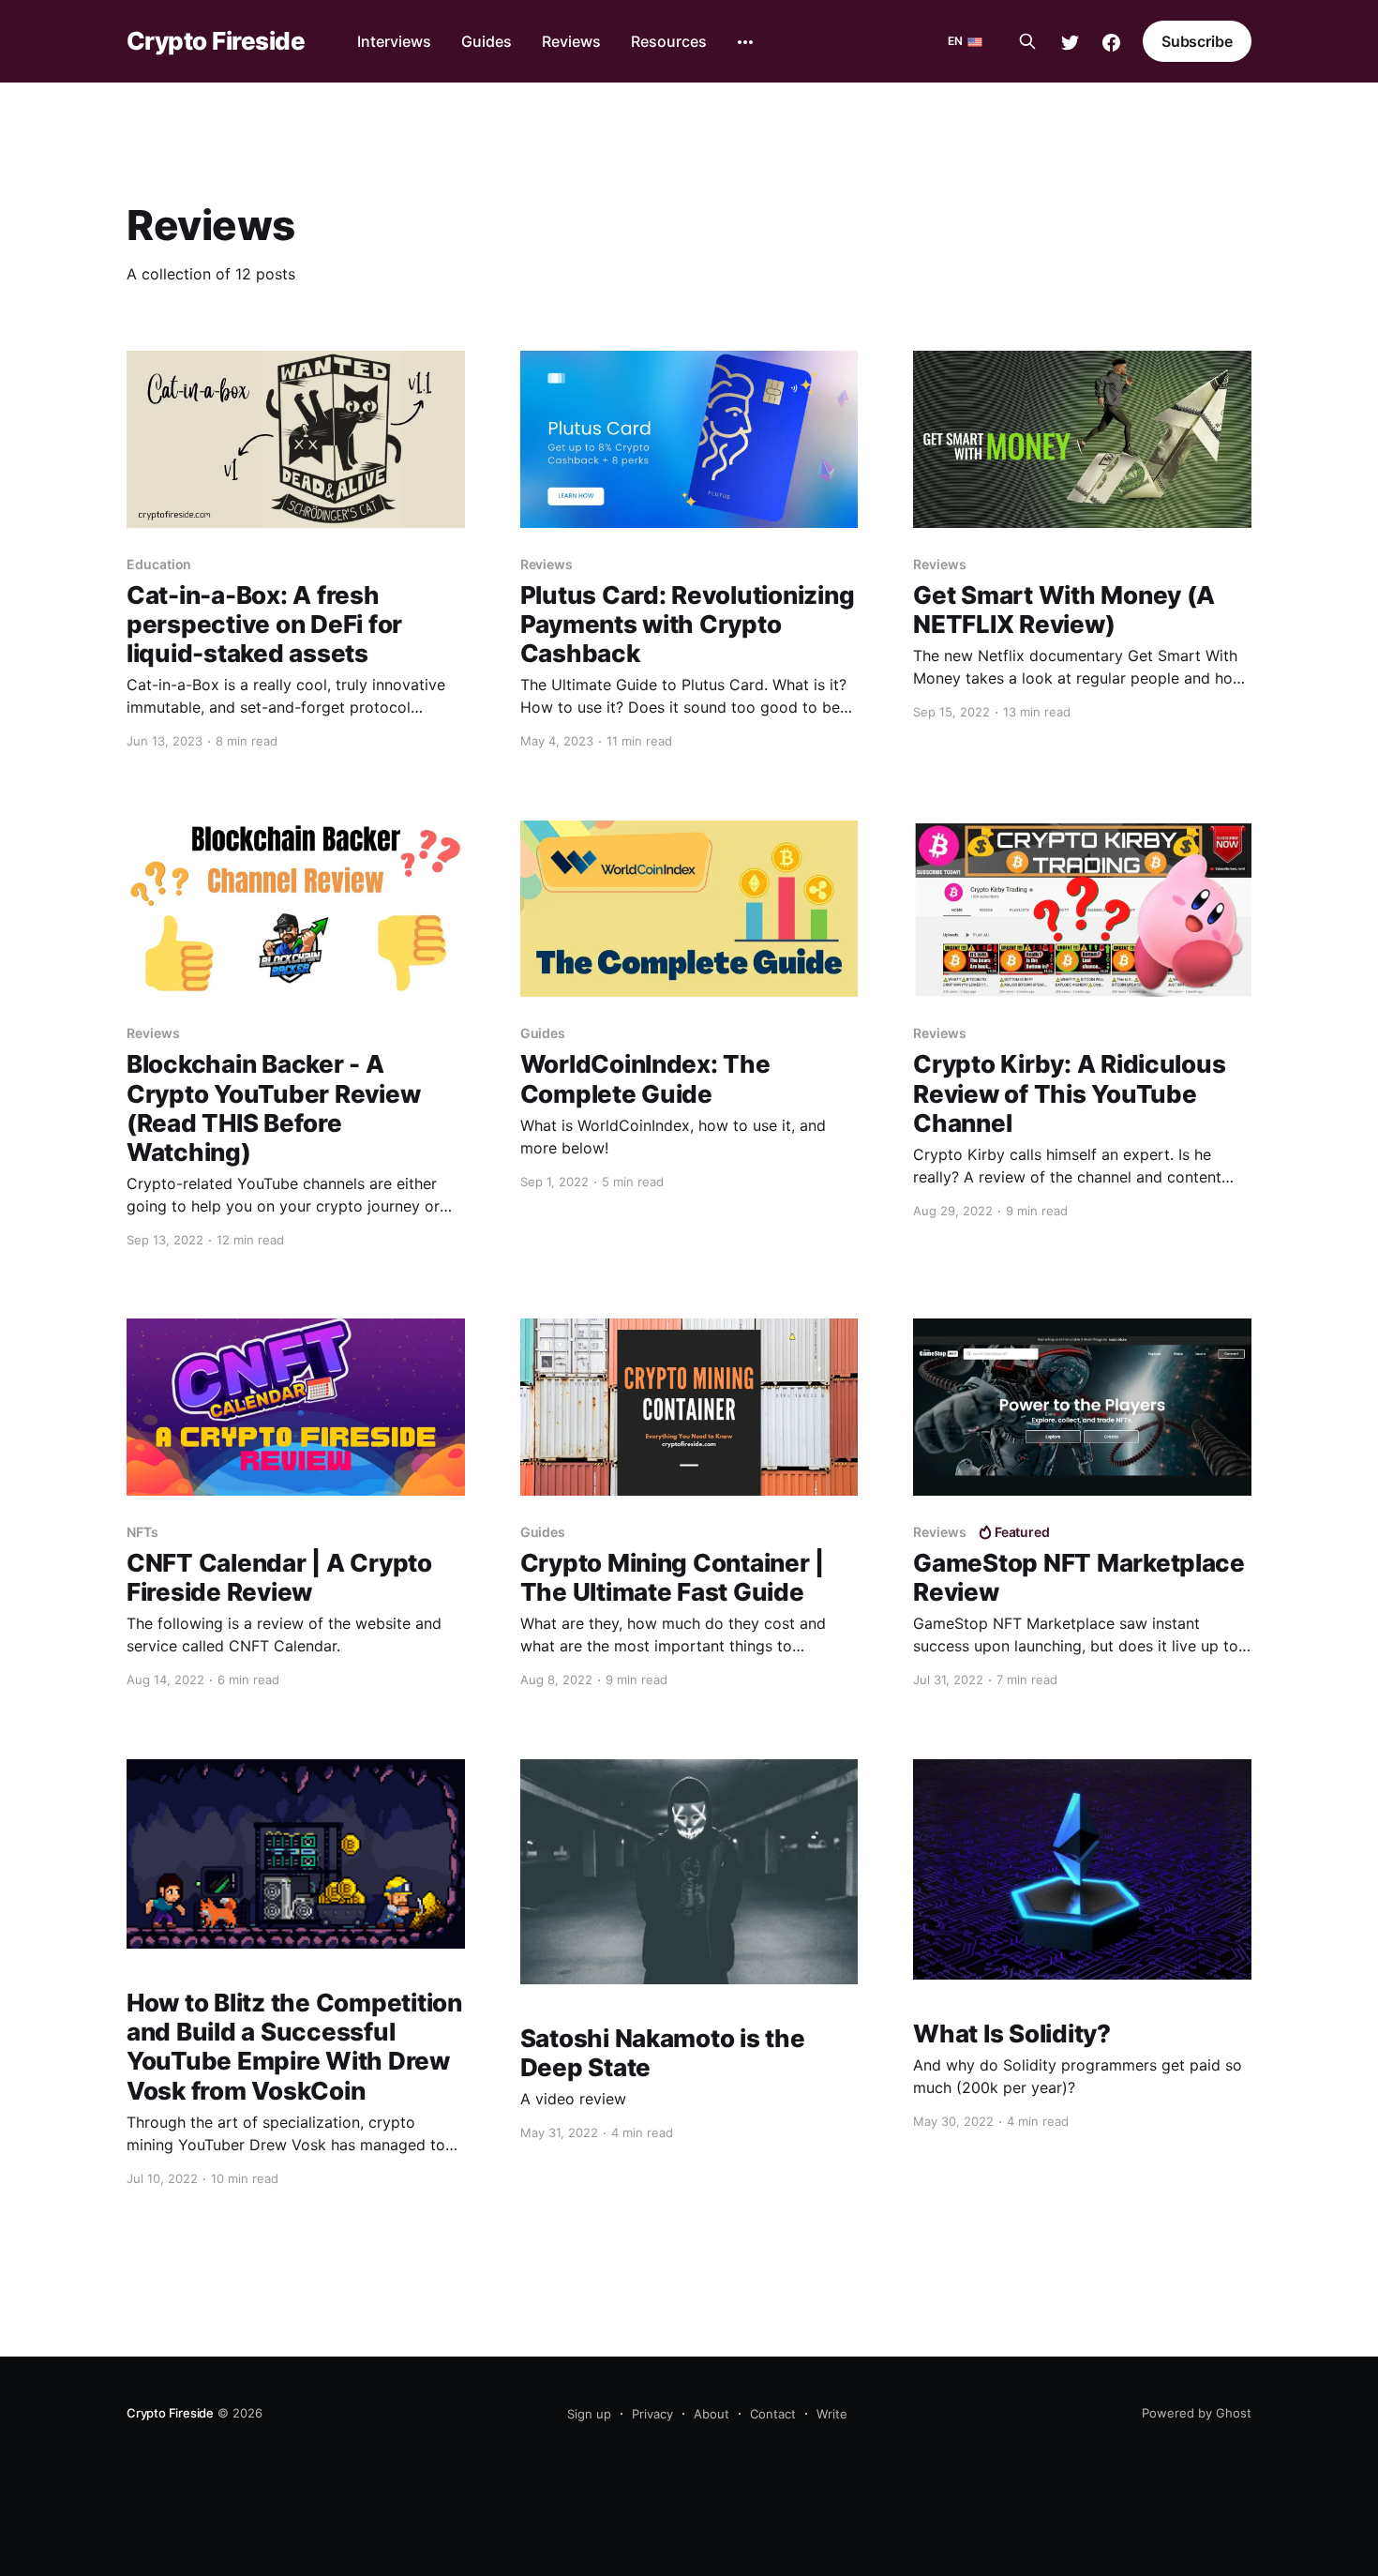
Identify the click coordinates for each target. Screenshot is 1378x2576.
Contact (773, 2414)
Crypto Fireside (216, 42)
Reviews (571, 41)
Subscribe (1197, 41)
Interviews (394, 41)
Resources (669, 41)
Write (832, 2414)
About (711, 2414)
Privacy (652, 2414)
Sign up (589, 2414)
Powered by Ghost (1197, 2413)
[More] (745, 42)
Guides (487, 41)
